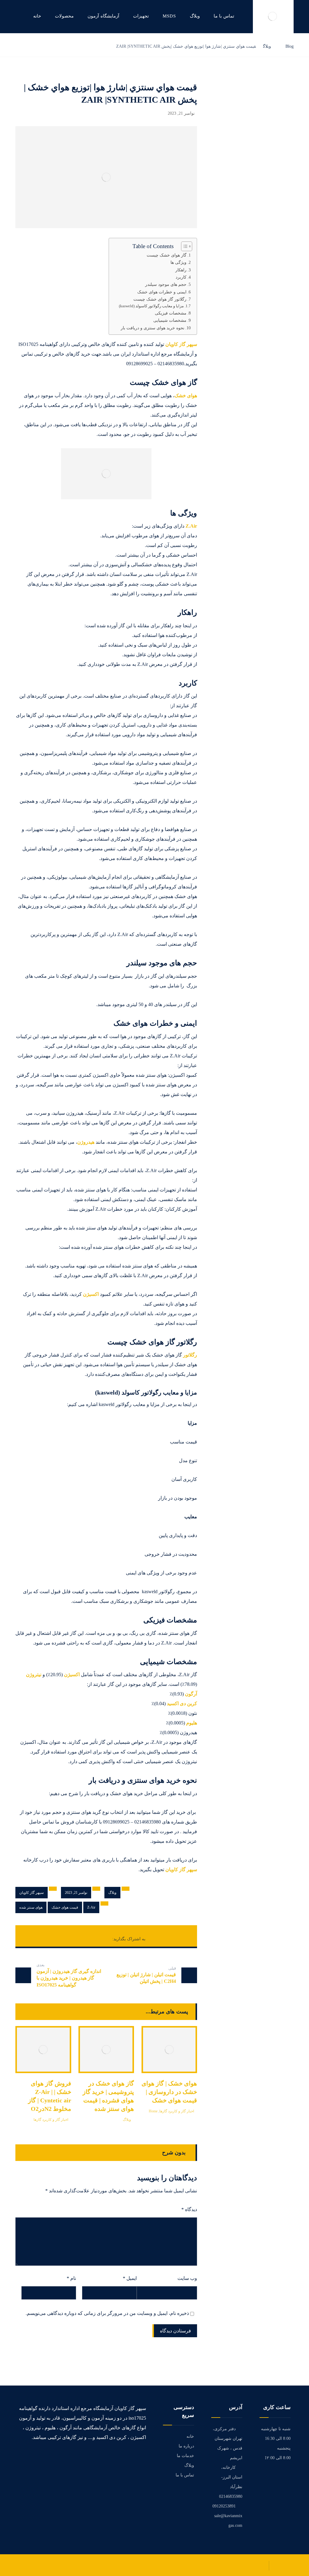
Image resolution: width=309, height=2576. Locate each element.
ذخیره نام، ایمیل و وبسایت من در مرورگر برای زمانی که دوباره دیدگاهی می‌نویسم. (107, 2313)
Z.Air (191, 526)
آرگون (191, 1694)
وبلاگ (112, 1893)
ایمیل (130, 2278)
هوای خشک (186, 396)
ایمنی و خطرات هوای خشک (162, 292)
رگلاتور (190, 1355)
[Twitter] (133, 2456)
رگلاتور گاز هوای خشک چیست (160, 299)
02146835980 (231, 2496)
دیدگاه (189, 2209)
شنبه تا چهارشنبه (276, 2429)
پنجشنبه (284, 2448)
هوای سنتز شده (31, 1907)
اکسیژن (91, 1294)
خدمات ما (185, 2456)
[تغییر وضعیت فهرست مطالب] (184, 246)
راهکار (181, 270)
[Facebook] (142, 2456)
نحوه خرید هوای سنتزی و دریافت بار (153, 328)
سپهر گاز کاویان (181, 344)
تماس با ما (185, 2475)
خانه (190, 2436)
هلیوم (192, 1723)
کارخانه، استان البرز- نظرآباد (232, 2477)
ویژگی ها (178, 262)
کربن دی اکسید (182, 1703)
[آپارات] (100, 2459)
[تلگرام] (108, 2456)
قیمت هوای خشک (65, 1907)
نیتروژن (34, 1675)
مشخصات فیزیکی (171, 313)
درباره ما (186, 2446)
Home (153, 2111)
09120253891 (224, 2506)
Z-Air (91, 1907)
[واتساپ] (116, 2456)
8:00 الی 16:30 (278, 2439)
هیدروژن (86, 1142)
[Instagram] (125, 2456)
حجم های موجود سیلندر (165, 284)
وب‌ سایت (187, 2278)
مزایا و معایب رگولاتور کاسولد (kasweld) (151, 306)
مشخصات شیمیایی (170, 320)
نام (71, 2278)
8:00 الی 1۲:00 (278, 2458)
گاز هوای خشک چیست (167, 255)
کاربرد (181, 277)
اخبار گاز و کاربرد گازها (51, 2120)
